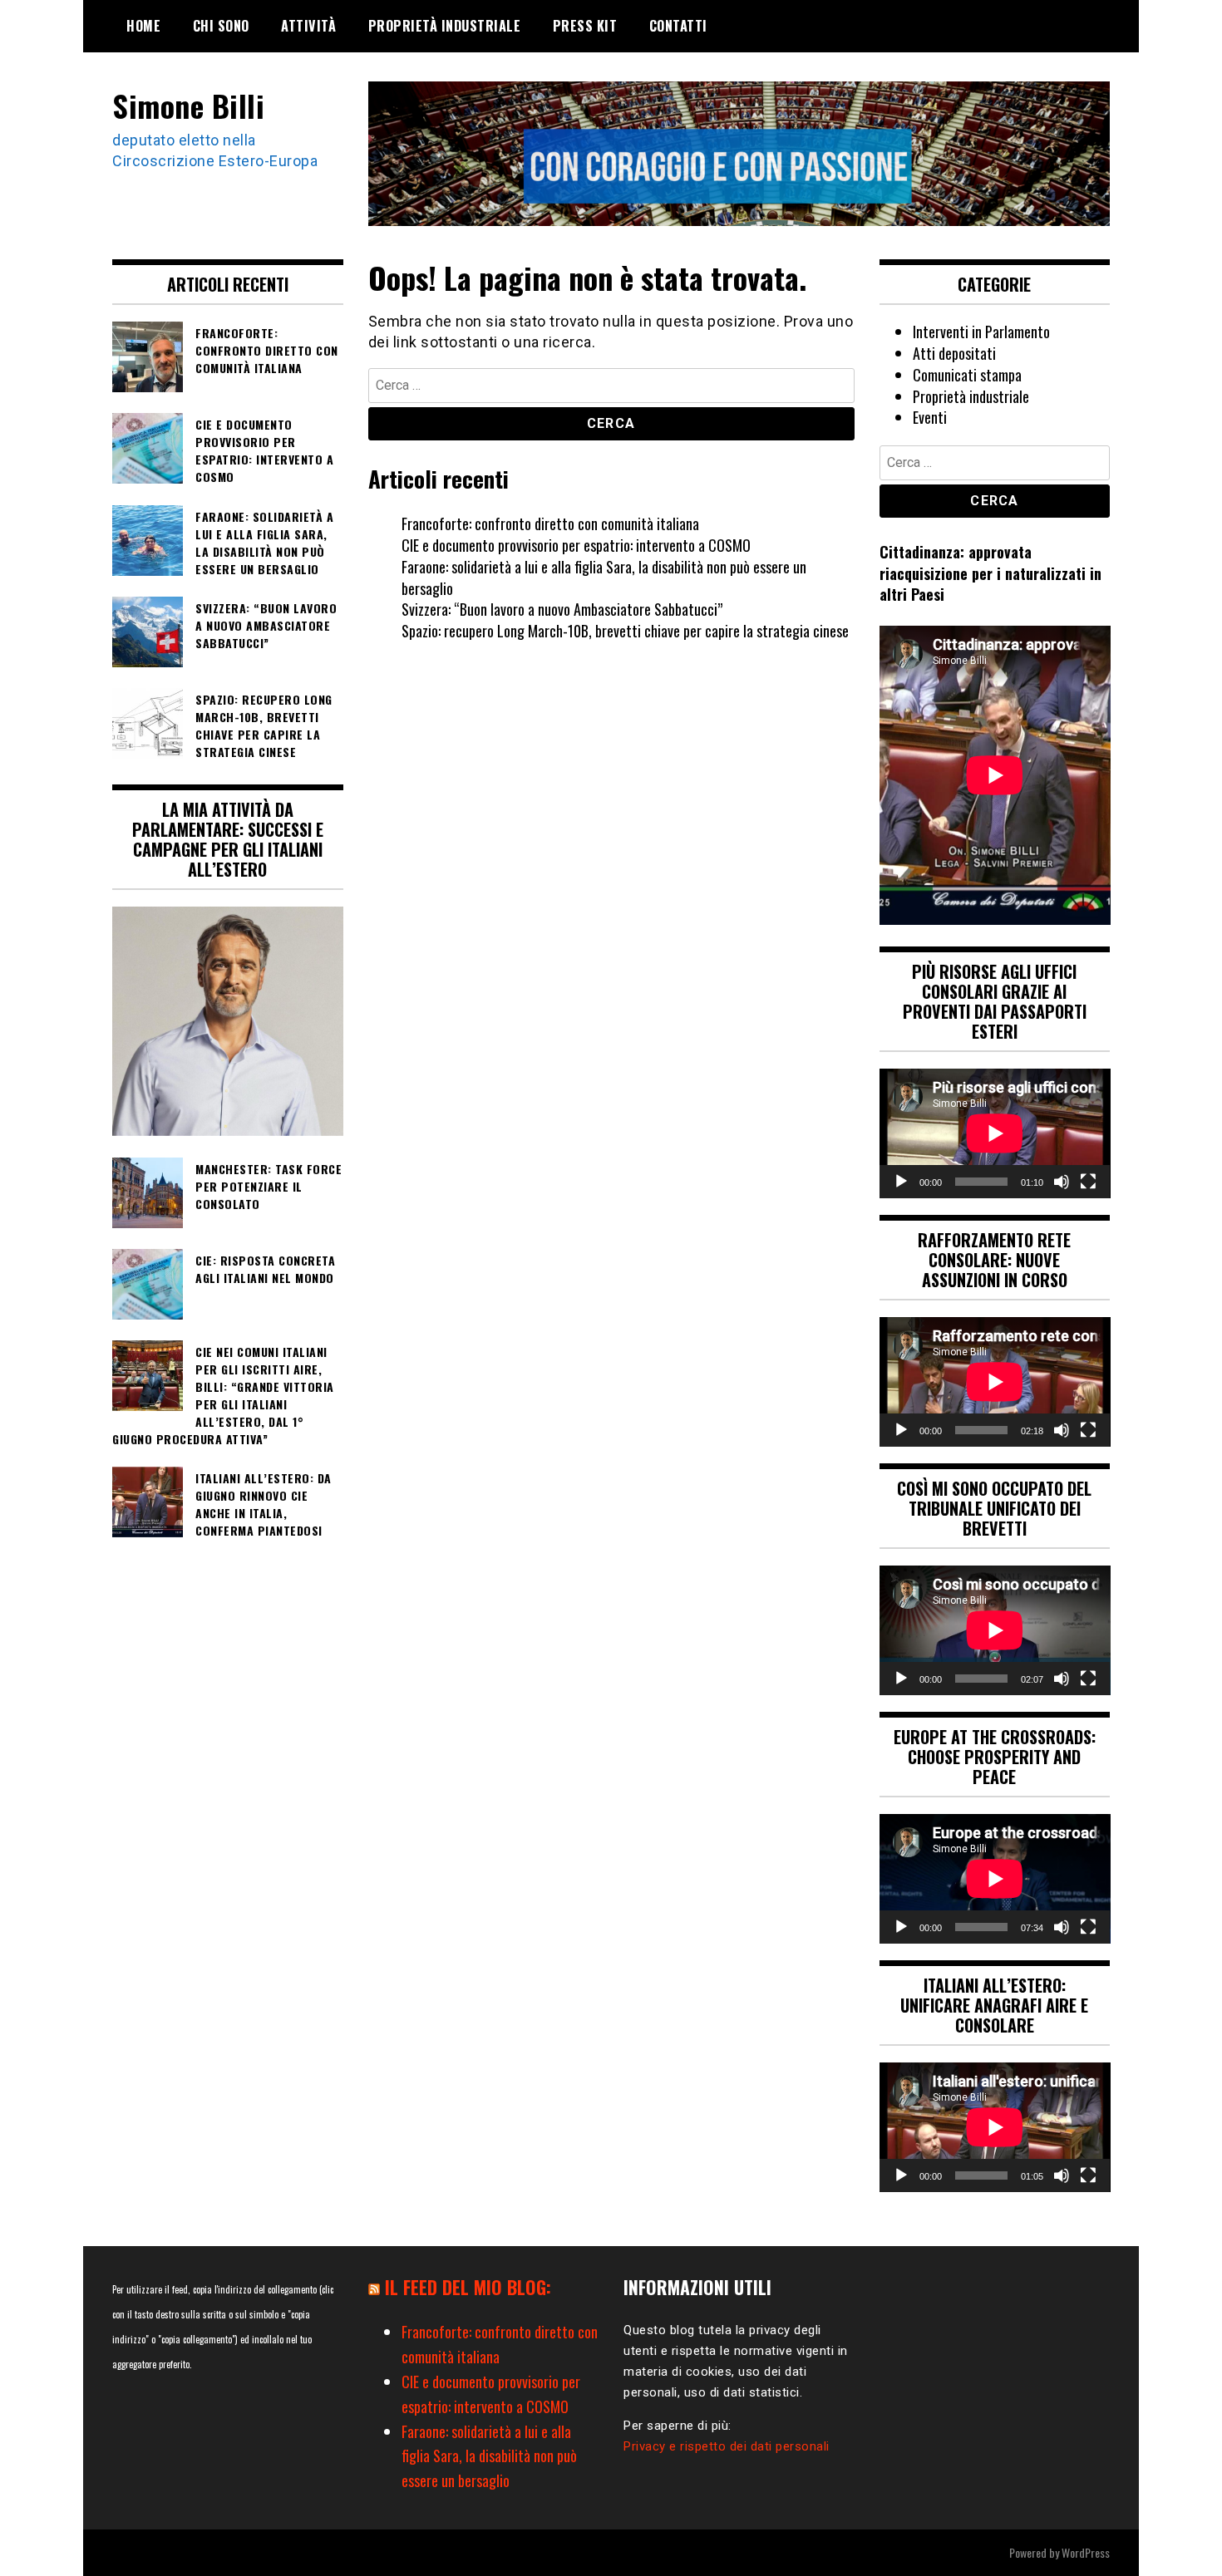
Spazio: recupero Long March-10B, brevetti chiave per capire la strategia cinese (625, 631)
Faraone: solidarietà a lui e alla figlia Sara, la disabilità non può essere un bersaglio (604, 578)
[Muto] (1062, 1182)
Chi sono (221, 26)
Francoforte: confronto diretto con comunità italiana (550, 524)
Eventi (930, 417)
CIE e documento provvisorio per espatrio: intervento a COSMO (576, 545)
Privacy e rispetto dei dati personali (727, 2446)
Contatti (678, 26)
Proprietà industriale (445, 26)
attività (308, 26)
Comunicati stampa (967, 375)
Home (143, 26)
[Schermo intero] (1088, 1182)
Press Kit (585, 26)
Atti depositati (954, 353)
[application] (995, 1133)
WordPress (1086, 2552)
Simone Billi (188, 105)
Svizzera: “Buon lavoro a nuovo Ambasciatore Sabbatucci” (562, 609)
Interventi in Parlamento (981, 332)
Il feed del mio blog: (468, 2287)
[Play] (901, 1182)
